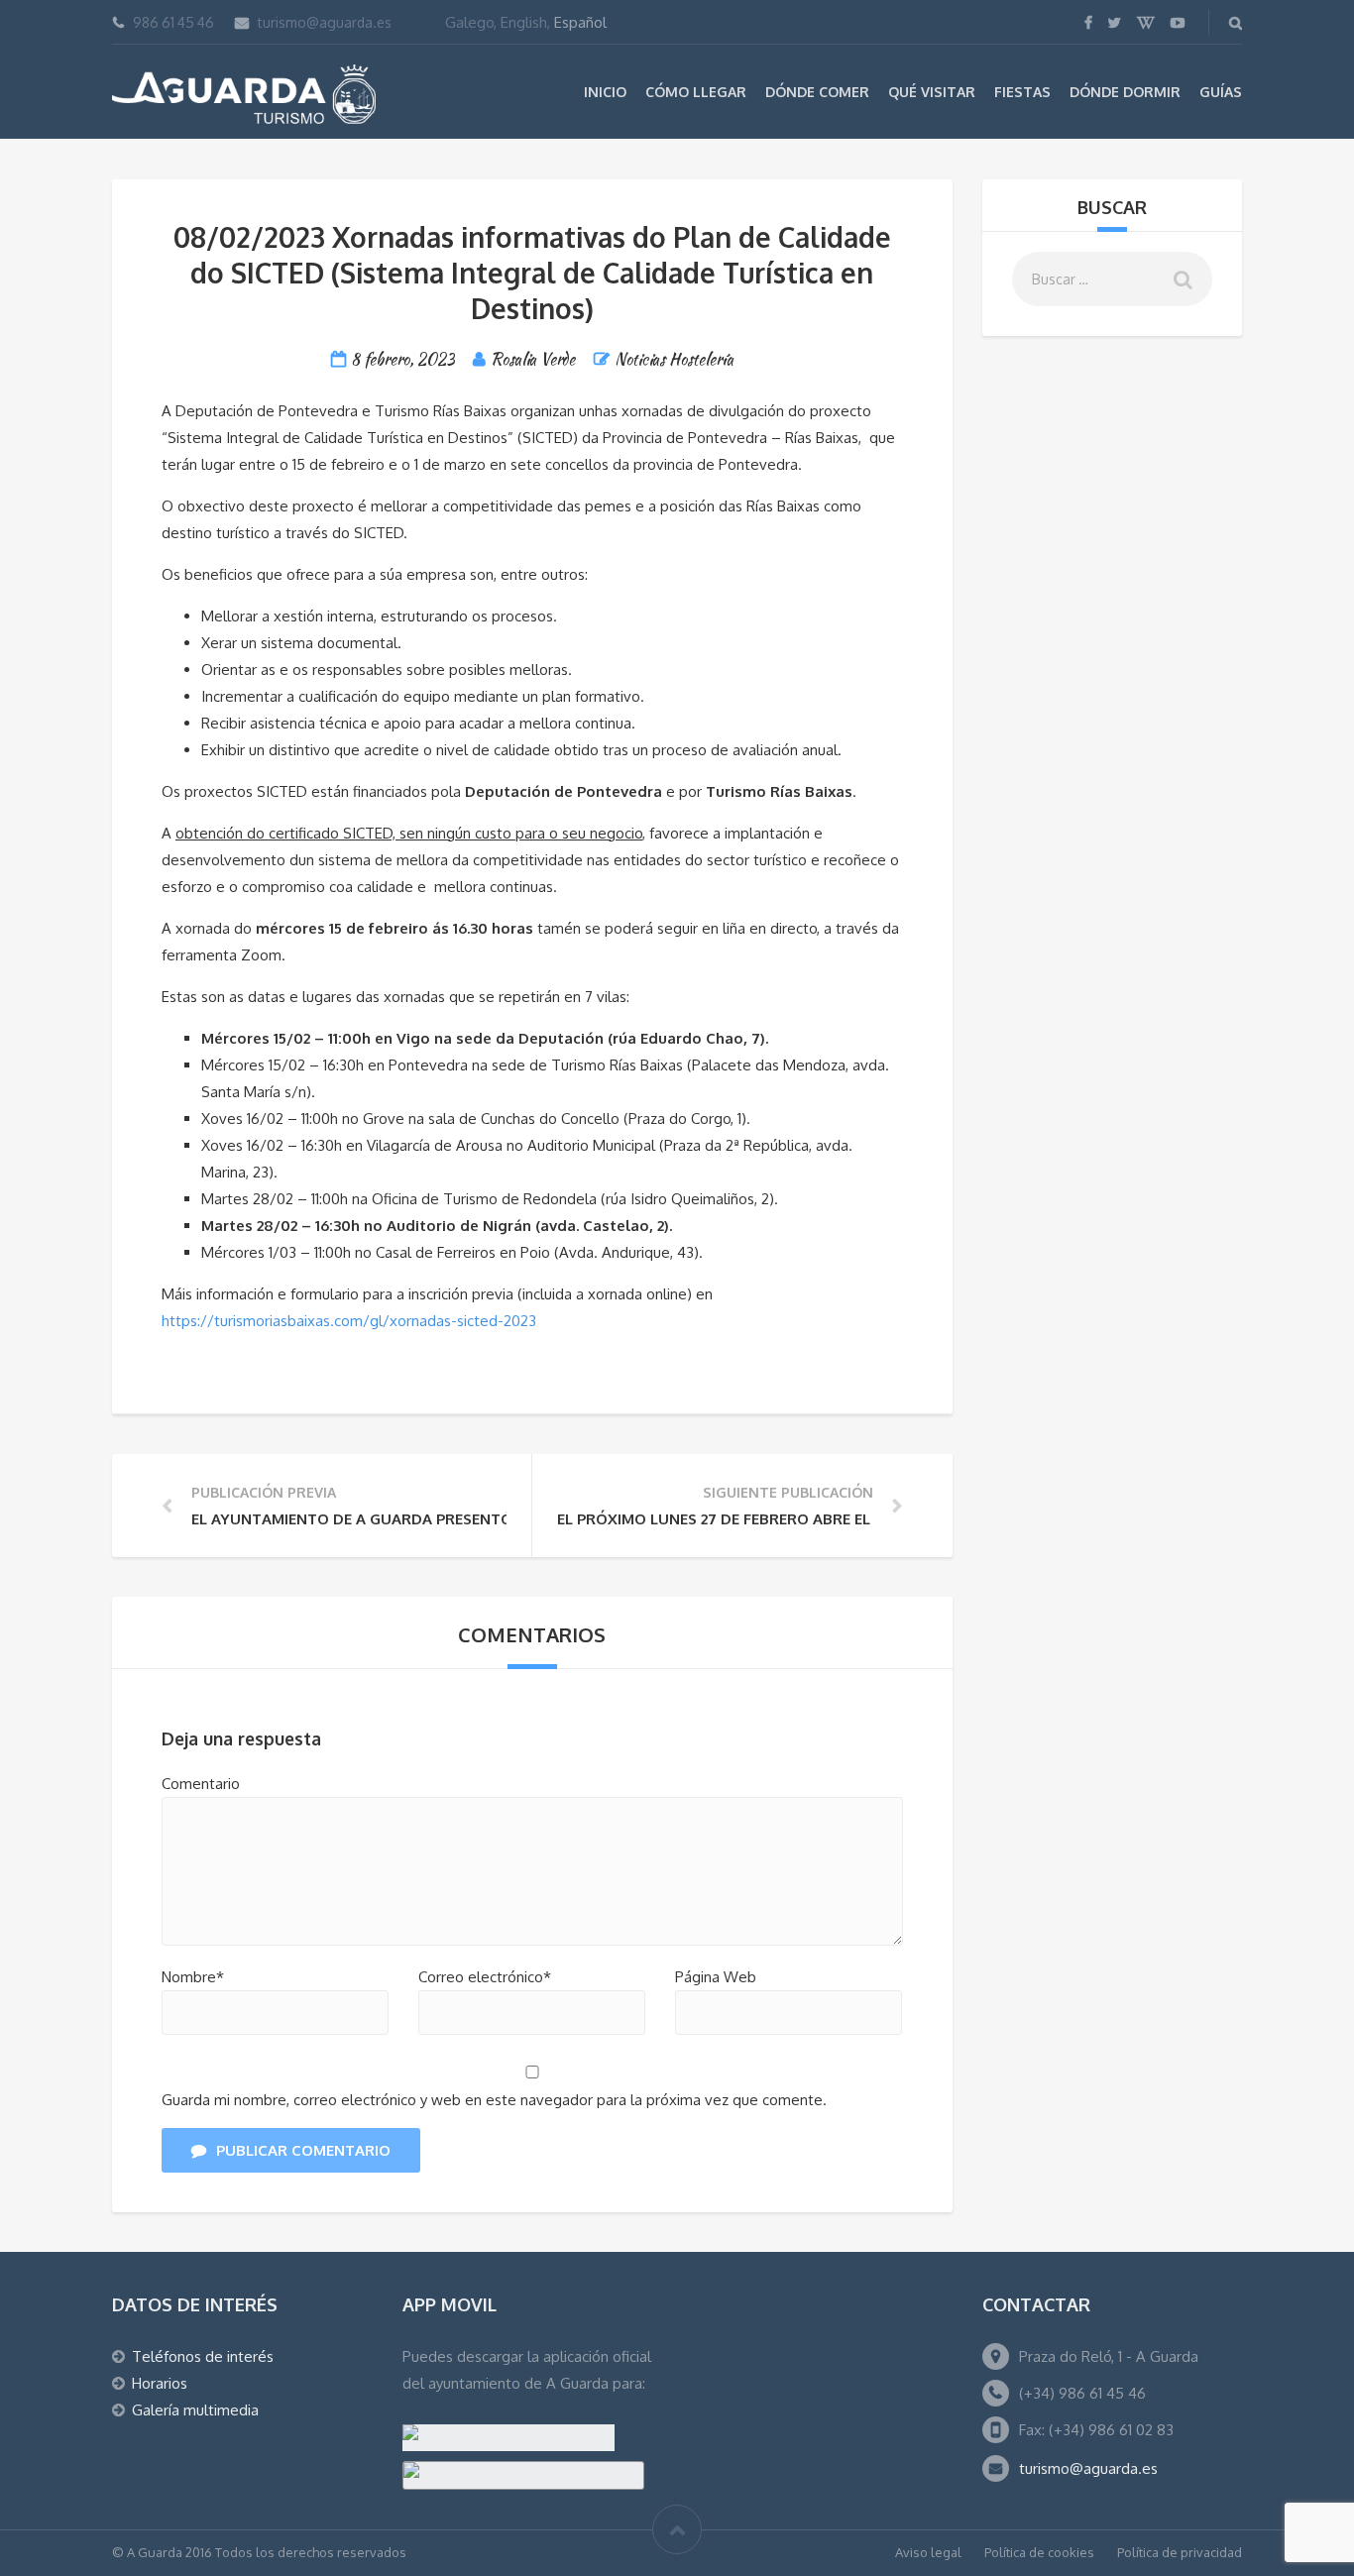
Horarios (160, 2383)
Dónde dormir (1125, 92)
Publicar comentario (303, 2150)
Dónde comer (817, 92)
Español (580, 22)
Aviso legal (928, 2552)
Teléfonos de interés (203, 2356)
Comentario (201, 1784)
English (524, 22)
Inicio (605, 92)
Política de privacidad (1180, 2552)
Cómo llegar (696, 92)
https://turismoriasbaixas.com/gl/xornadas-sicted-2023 (349, 1321)
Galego (469, 22)
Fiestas (1022, 92)
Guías (1221, 92)
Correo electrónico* (485, 1977)
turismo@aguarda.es (325, 22)
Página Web (716, 1977)
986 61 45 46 (173, 22)
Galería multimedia (195, 2410)
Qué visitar (932, 92)
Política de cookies (1039, 2552)
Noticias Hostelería (674, 359)
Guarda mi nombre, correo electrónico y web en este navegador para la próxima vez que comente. (494, 2100)
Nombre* (193, 1977)
